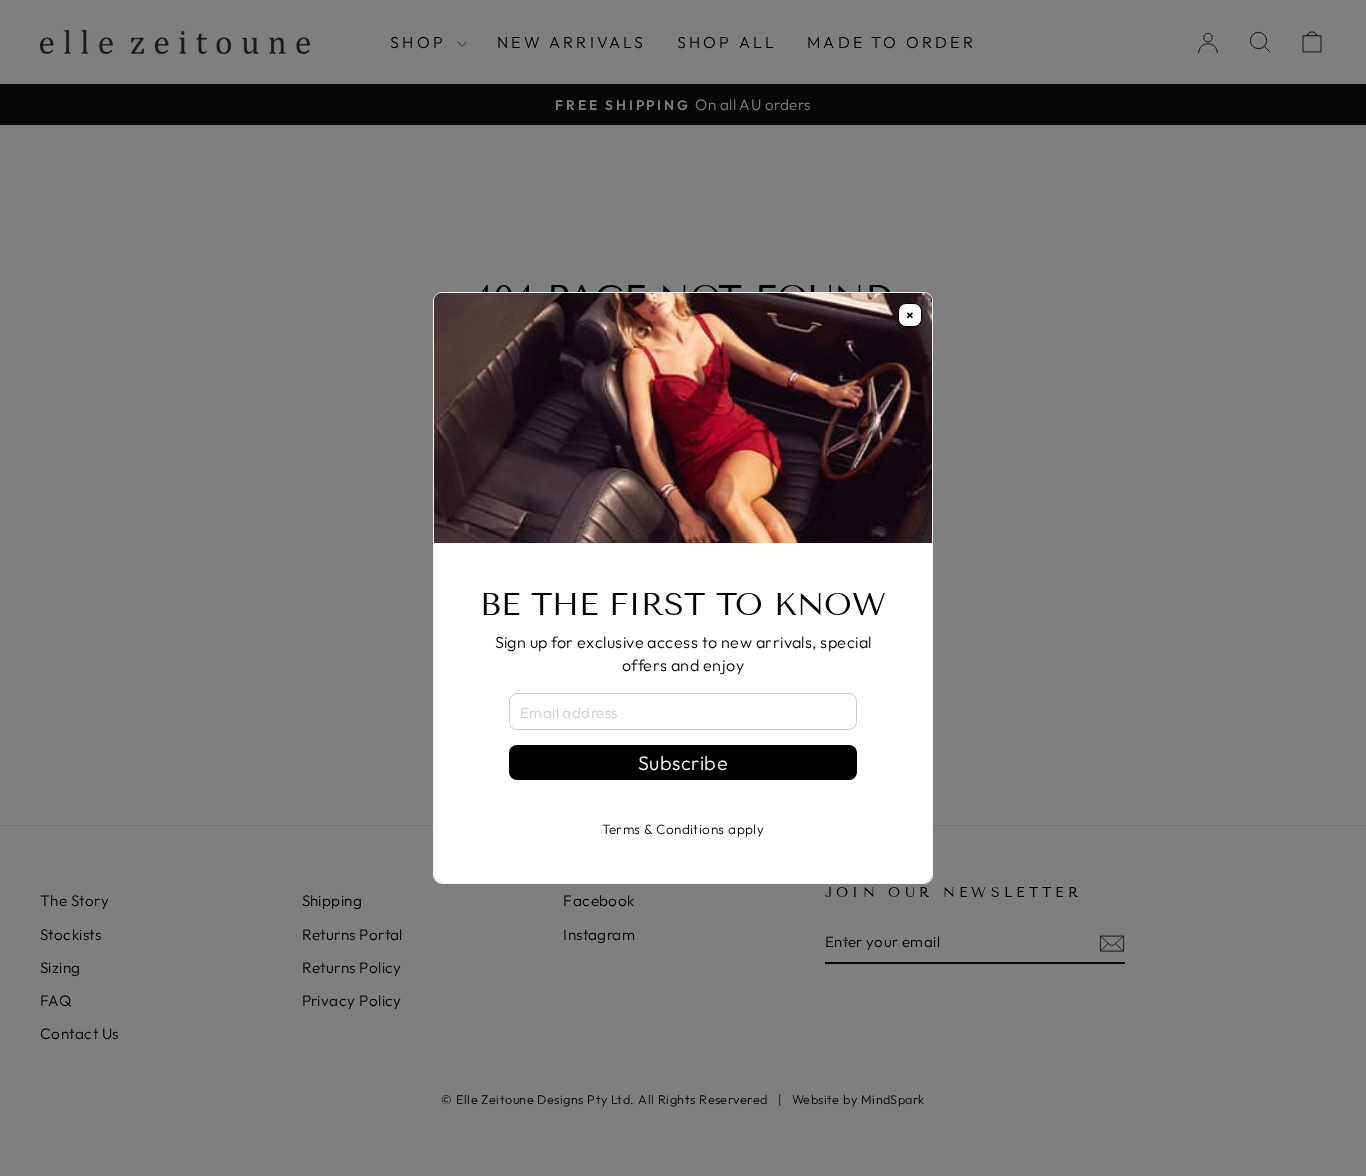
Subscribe (683, 762)
